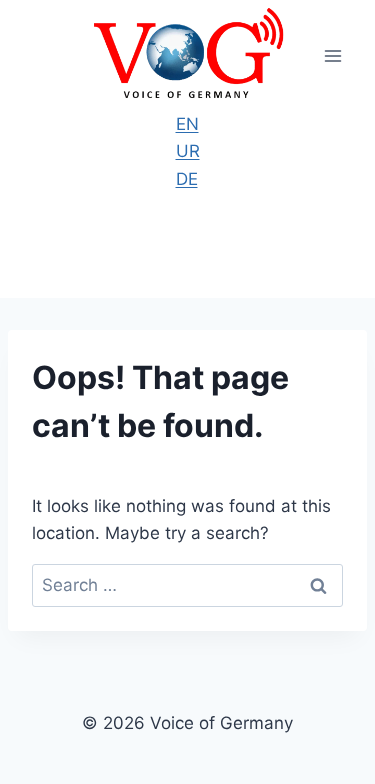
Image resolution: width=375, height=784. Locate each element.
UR (188, 151)
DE (187, 179)
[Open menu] (332, 55)
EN (187, 124)
